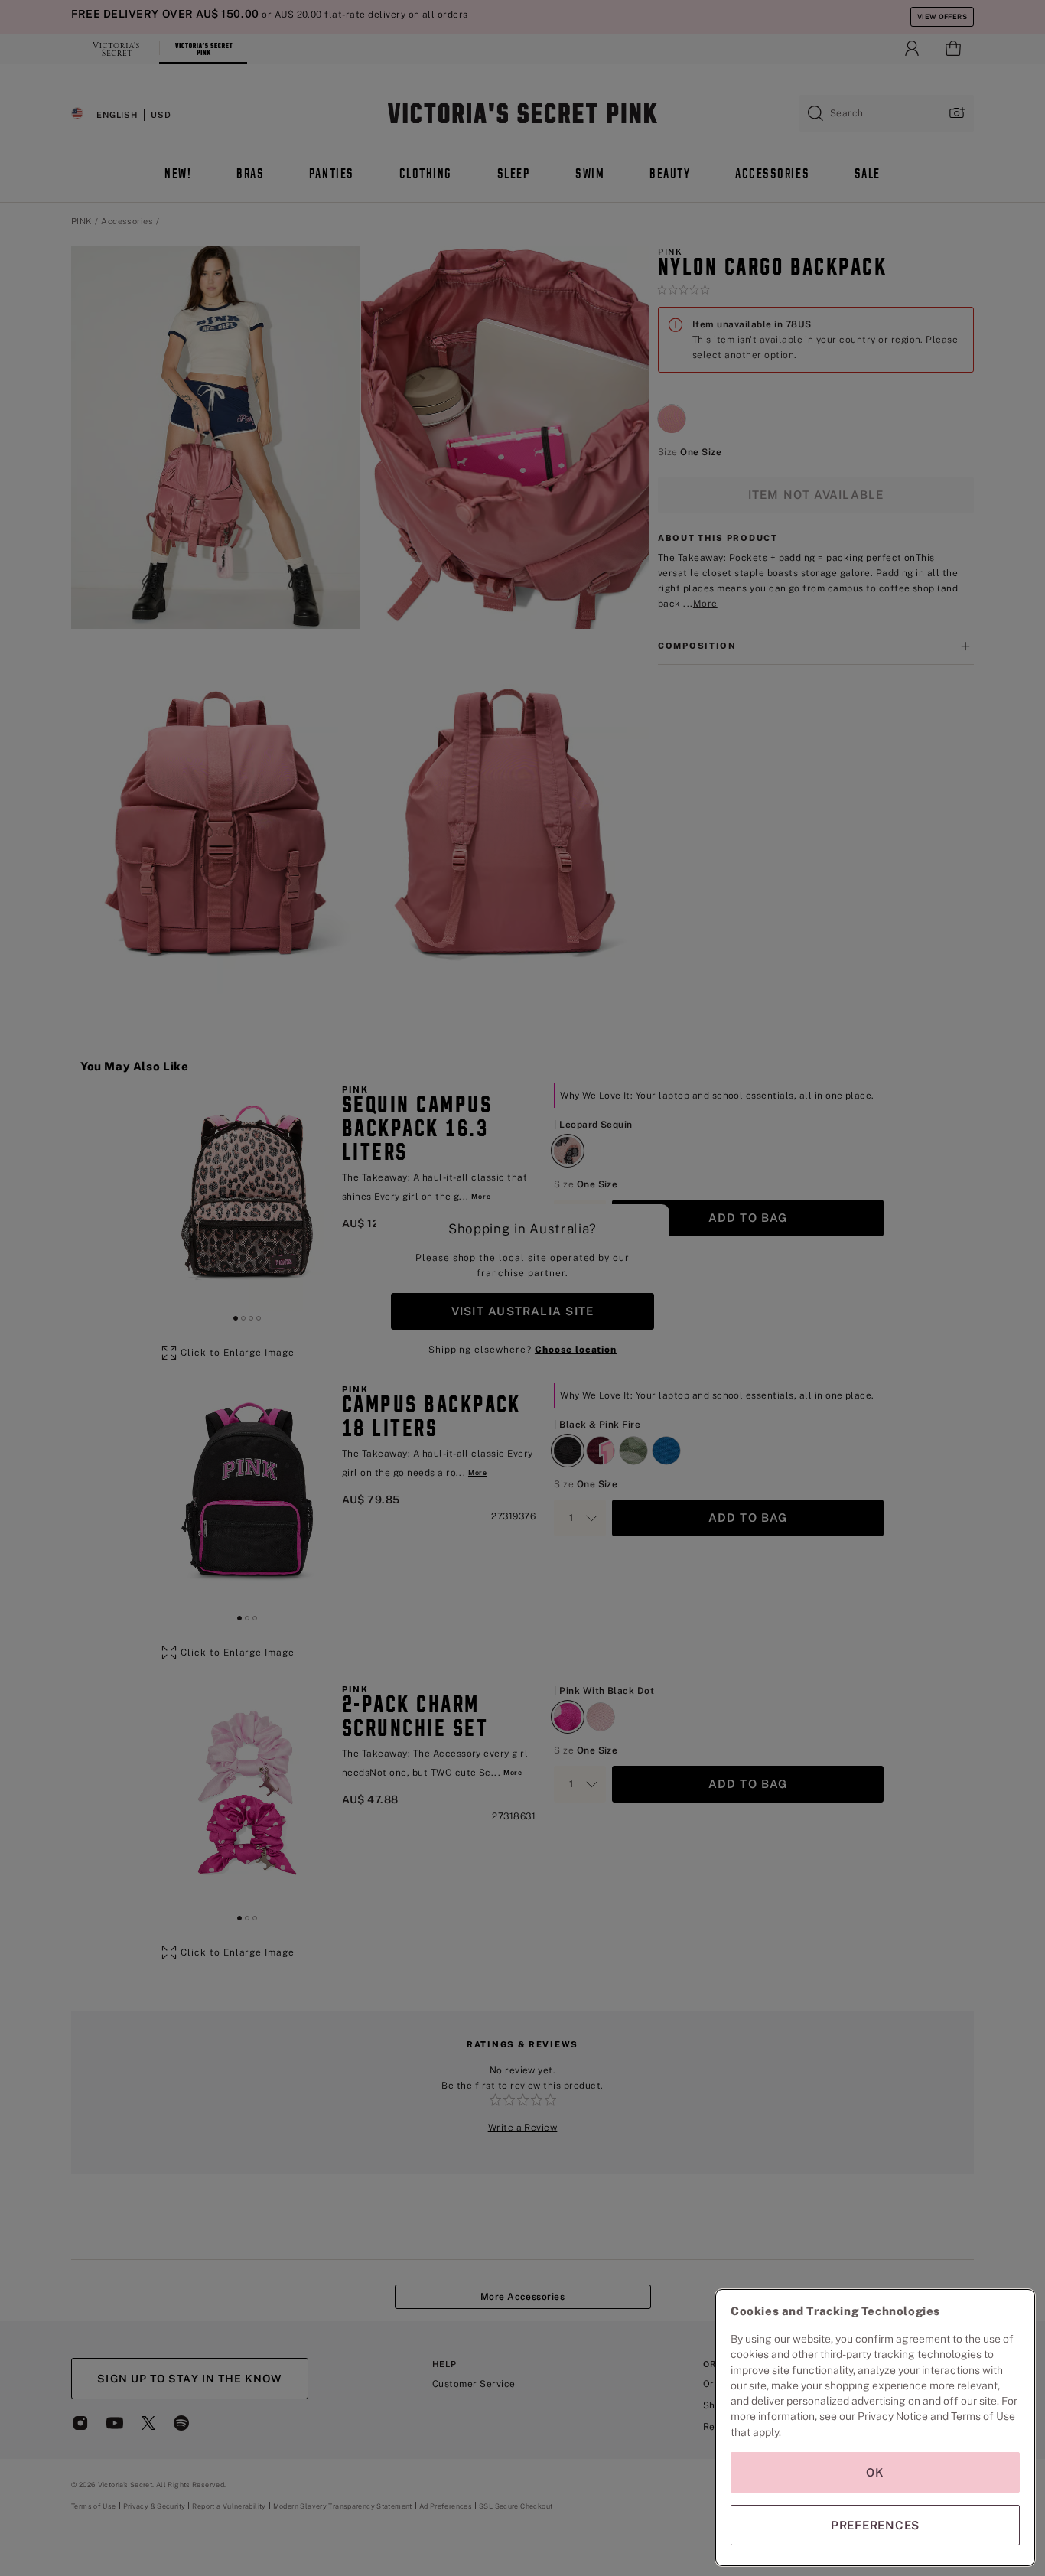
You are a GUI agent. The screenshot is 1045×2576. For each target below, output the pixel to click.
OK (875, 2472)
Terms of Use (983, 2416)
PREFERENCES (875, 2525)
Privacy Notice (893, 2416)
